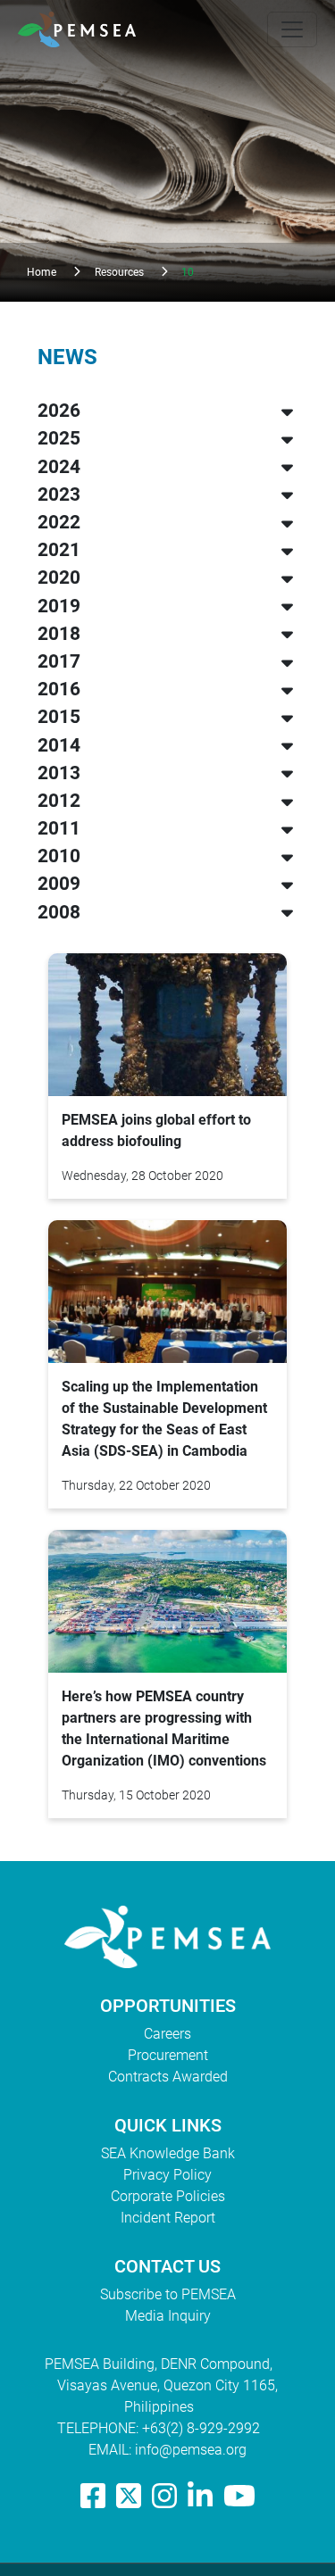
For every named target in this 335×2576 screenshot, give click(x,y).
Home (42, 272)
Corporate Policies (168, 2196)
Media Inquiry (168, 2316)
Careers (167, 2034)
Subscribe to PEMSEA (168, 2294)
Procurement (168, 2055)
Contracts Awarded (168, 2077)
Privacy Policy (167, 2175)
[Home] (84, 29)
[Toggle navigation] (292, 29)
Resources (119, 272)
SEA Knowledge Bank (168, 2153)
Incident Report (168, 2218)
